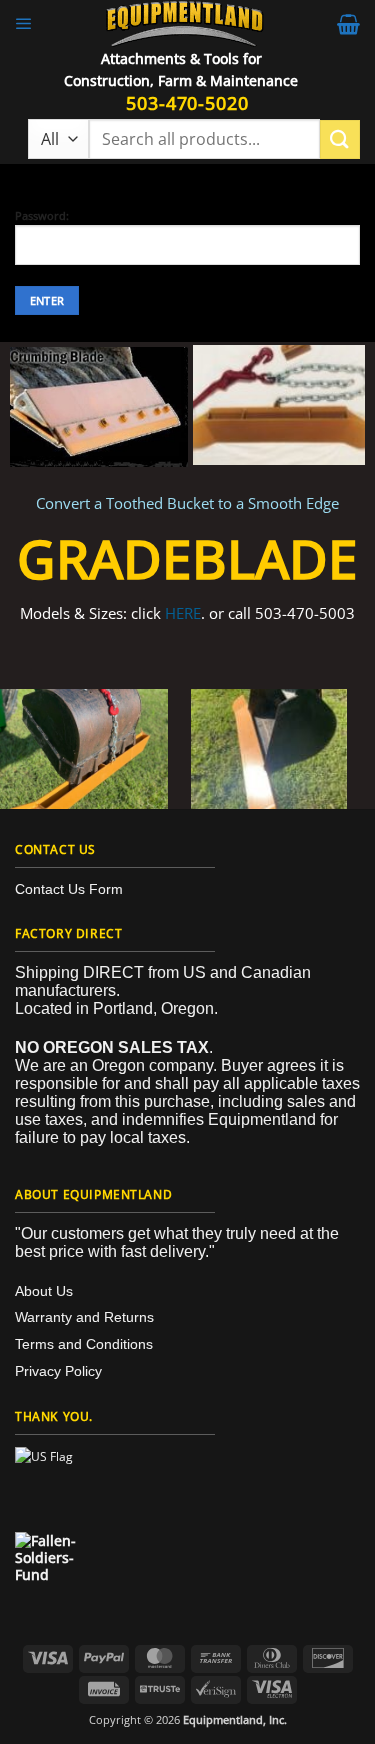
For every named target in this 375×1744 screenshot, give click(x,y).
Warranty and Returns (84, 1317)
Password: (42, 216)
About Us (44, 1291)
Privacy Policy (58, 1371)
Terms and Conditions (84, 1344)
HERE (183, 613)
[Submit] (340, 139)
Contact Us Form (69, 889)
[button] (24, 24)
